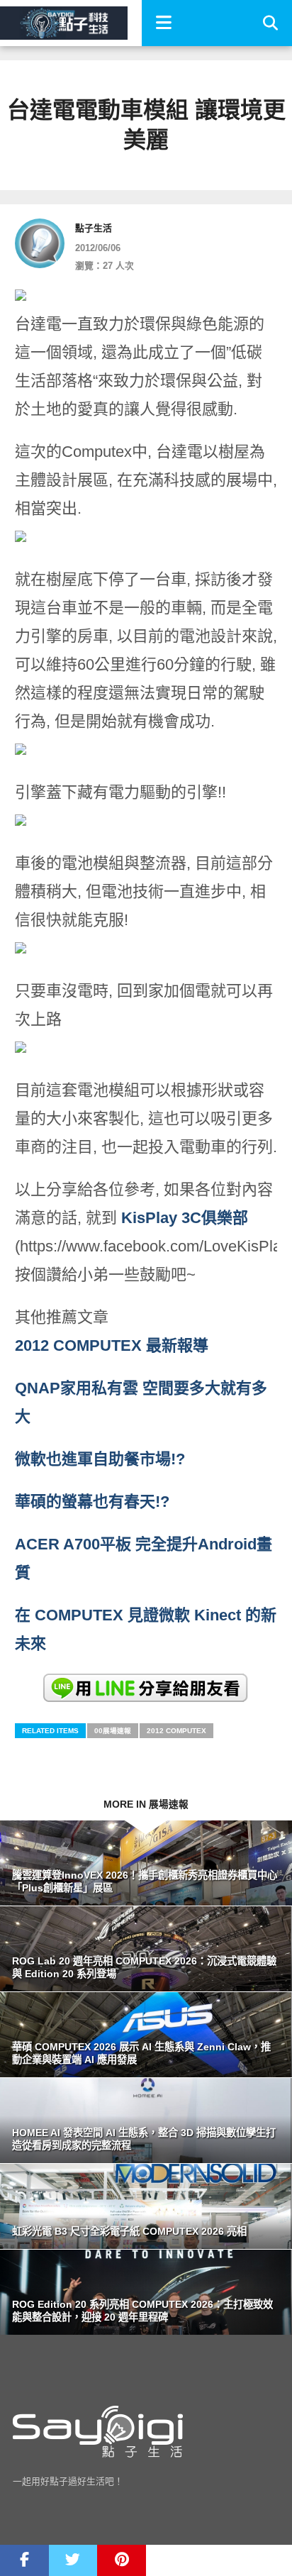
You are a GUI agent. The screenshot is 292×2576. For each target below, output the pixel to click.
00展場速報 (113, 1731)
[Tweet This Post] (73, 2560)
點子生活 (94, 228)
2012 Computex (176, 1731)
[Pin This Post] (122, 2560)
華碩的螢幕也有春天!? (92, 1502)
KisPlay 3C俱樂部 (185, 1218)
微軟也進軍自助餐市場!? (100, 1459)
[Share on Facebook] (24, 2560)
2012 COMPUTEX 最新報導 (112, 1345)
